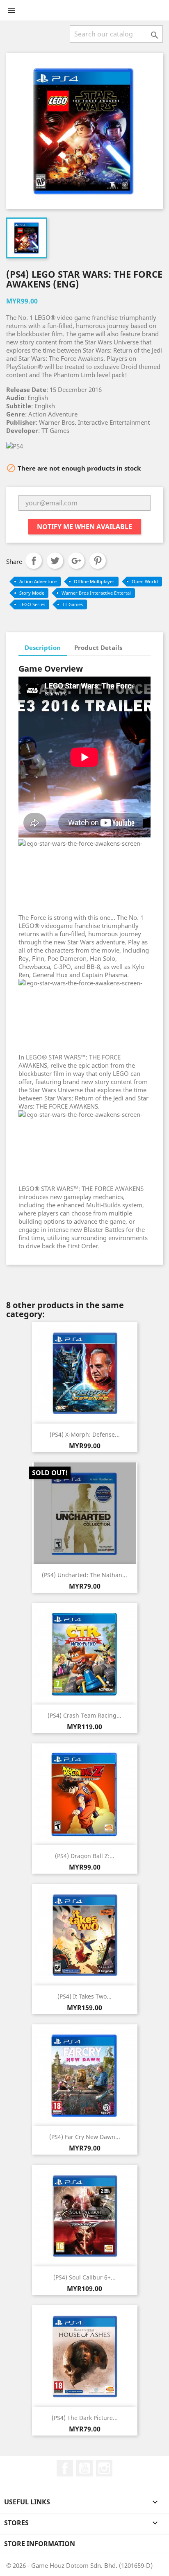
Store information (40, 2544)
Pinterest (98, 561)
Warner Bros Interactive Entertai (96, 593)
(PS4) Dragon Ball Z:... (85, 1856)
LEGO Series (32, 604)
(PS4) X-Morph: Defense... (85, 1434)
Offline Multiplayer (94, 581)
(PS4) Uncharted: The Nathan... (84, 1575)
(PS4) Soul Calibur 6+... (84, 2277)
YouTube (84, 2468)
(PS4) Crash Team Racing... (84, 1715)
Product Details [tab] (98, 647)
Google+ (76, 561)
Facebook (65, 2468)
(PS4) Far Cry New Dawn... (85, 2137)
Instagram (104, 2468)
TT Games (73, 604)
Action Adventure (38, 581)
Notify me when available (84, 527)
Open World (145, 581)
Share (34, 561)
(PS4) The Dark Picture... (85, 2418)
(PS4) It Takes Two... (84, 1996)
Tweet (55, 561)
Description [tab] (43, 647)
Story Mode (32, 593)
